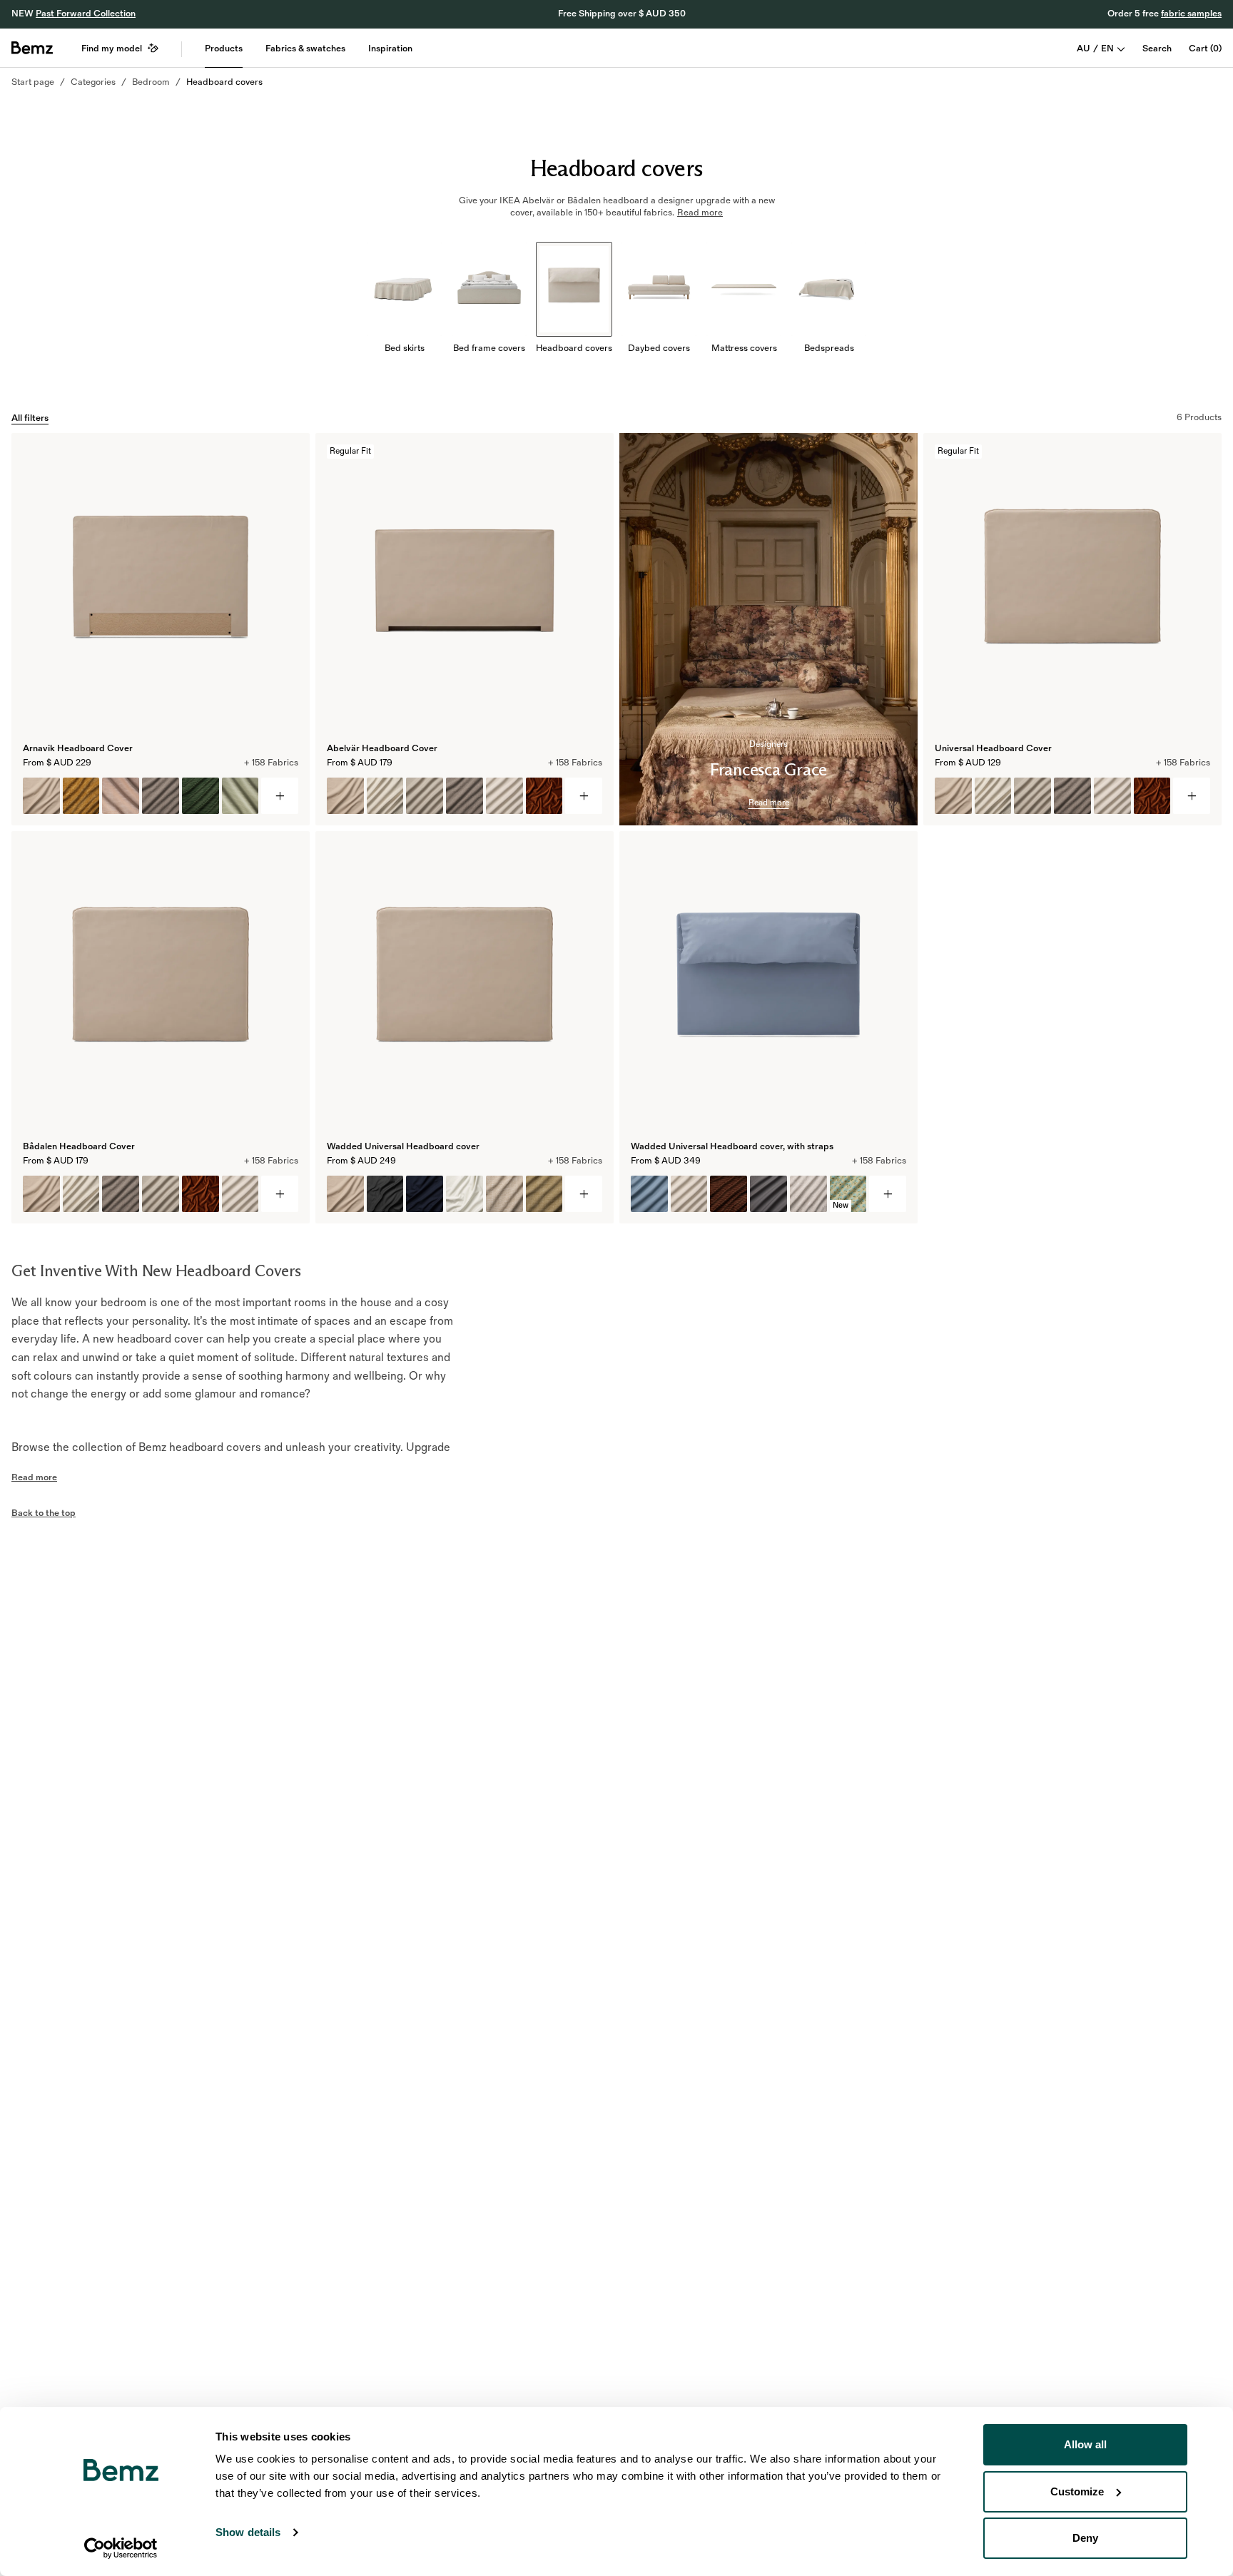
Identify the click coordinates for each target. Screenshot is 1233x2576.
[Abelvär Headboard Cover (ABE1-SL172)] (504, 796)
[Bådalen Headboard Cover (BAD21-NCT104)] (41, 1194)
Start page (33, 82)
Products (224, 49)
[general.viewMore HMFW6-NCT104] (584, 1194)
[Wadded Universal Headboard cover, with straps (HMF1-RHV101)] (808, 1194)
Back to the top (44, 1513)
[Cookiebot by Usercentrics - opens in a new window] (121, 2548)
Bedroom (151, 82)
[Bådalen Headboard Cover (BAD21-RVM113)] (201, 1194)
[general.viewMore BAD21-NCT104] (280, 1194)
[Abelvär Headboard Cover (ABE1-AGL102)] (465, 796)
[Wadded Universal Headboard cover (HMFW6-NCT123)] (425, 1194)
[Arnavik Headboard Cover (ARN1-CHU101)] (201, 796)
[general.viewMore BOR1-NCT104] (1192, 796)
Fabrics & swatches (305, 49)
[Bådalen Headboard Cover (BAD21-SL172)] (240, 1194)
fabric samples (1191, 14)
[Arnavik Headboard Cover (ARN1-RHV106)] (81, 796)
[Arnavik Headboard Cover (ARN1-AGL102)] (161, 796)
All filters (30, 418)
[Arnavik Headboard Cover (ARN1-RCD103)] (240, 796)
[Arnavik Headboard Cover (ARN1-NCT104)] (41, 796)
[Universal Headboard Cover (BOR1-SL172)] (1112, 796)
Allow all (1085, 2444)
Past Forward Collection (86, 14)
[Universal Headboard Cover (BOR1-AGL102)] (1072, 796)
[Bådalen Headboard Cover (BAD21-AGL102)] (121, 1194)
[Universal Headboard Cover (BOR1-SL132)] (993, 796)
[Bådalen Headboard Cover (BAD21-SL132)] (81, 1194)
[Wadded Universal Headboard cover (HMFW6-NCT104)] (345, 1194)
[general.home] (32, 48)
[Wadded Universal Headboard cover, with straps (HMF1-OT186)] (649, 1194)
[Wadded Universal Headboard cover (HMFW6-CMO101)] (504, 1194)
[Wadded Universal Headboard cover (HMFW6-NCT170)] (465, 1194)
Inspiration (390, 49)
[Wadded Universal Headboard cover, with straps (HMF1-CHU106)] (729, 1194)
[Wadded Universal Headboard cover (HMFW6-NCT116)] (385, 1194)
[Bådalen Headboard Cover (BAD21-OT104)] (161, 1194)
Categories (93, 82)
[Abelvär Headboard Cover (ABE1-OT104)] (425, 796)
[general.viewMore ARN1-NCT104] (280, 796)
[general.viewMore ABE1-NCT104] (584, 796)
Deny (1085, 2538)
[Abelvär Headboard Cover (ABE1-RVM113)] (544, 796)
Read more (769, 803)
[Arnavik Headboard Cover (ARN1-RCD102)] (121, 796)
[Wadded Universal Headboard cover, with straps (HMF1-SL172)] (689, 1194)
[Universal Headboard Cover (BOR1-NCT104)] (953, 796)
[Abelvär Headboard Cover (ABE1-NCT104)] (345, 796)
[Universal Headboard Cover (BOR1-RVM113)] (1152, 796)
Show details (248, 2532)
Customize (1077, 2491)
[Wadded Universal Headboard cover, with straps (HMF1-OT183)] (768, 1194)
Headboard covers (224, 82)
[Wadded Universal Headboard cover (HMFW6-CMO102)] (544, 1194)
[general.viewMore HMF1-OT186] (888, 1194)
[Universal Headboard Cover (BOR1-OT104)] (1032, 796)
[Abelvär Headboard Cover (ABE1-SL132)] (385, 796)
